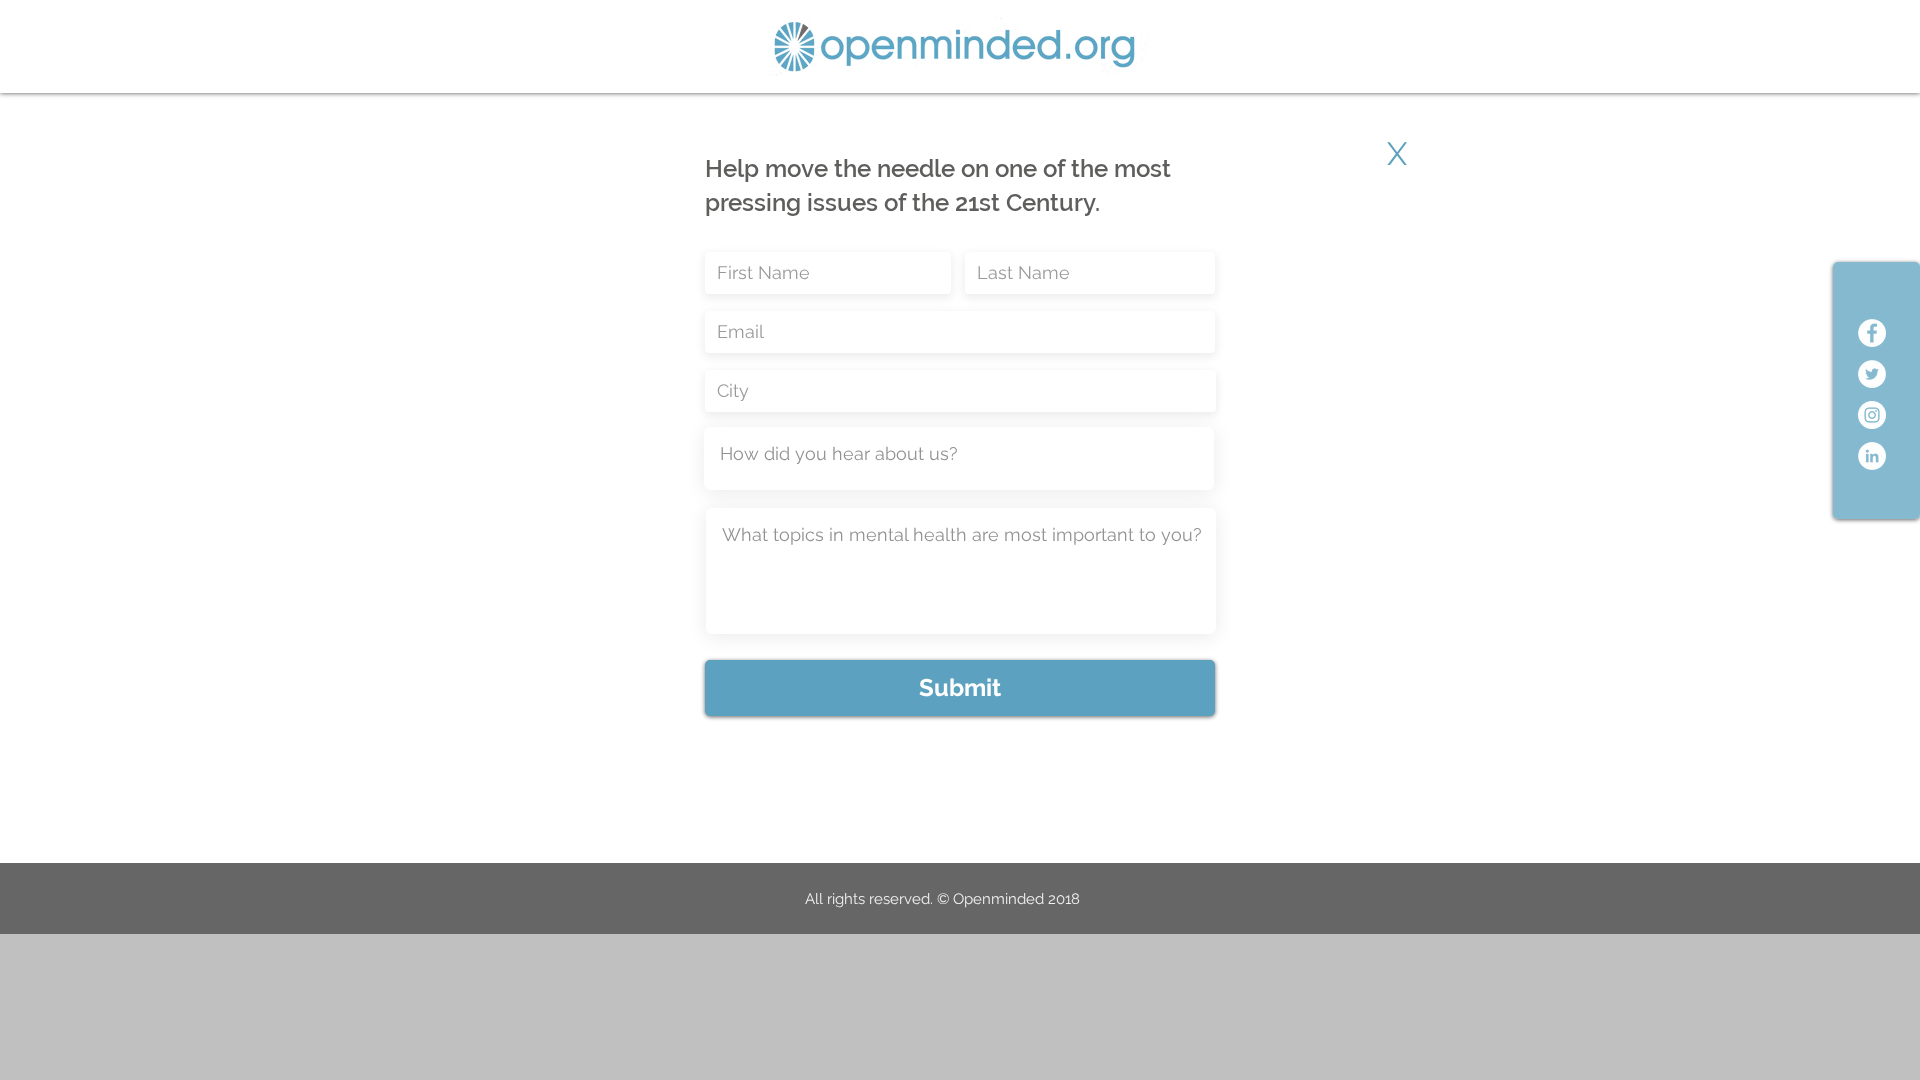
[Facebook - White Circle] (1872, 333)
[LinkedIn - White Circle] (1872, 456)
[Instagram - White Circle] (1872, 415)
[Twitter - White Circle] (1872, 374)
